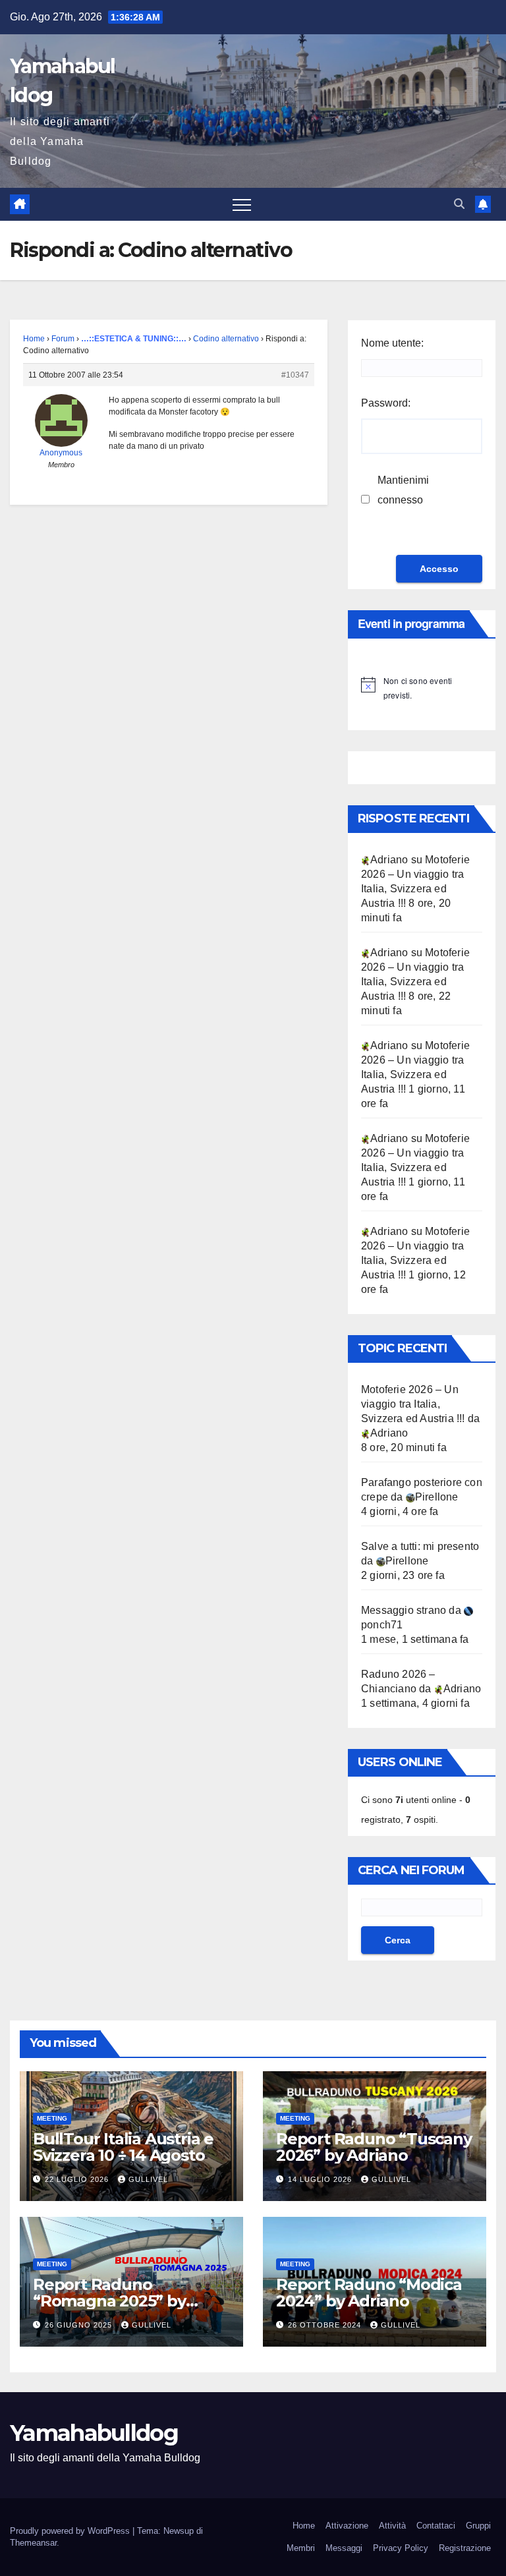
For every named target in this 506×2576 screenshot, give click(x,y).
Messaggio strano (404, 1610)
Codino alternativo (226, 339)
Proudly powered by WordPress (71, 2531)
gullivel (148, 2179)
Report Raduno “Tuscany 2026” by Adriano (374, 2147)
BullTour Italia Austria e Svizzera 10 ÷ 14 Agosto (123, 2147)
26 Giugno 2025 (80, 2325)
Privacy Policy (401, 2548)
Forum (63, 339)
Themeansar (33, 2543)
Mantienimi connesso (403, 490)
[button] (459, 204)
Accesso (439, 569)
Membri (301, 2548)
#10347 (295, 375)
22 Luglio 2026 (78, 2179)
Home (34, 339)
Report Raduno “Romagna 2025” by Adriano (109, 2301)
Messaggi (344, 2548)
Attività (392, 2526)
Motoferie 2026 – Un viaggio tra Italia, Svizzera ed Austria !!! (413, 1404)
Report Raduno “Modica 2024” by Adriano (369, 2293)
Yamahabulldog (94, 2433)
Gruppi (478, 2526)
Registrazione (465, 2548)
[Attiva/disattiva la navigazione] (242, 204)
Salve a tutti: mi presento (420, 1546)
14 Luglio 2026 (321, 2179)
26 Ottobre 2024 (326, 2325)
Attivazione (347, 2526)
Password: (386, 403)
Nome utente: (392, 343)
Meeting (52, 2118)
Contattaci (436, 2526)
